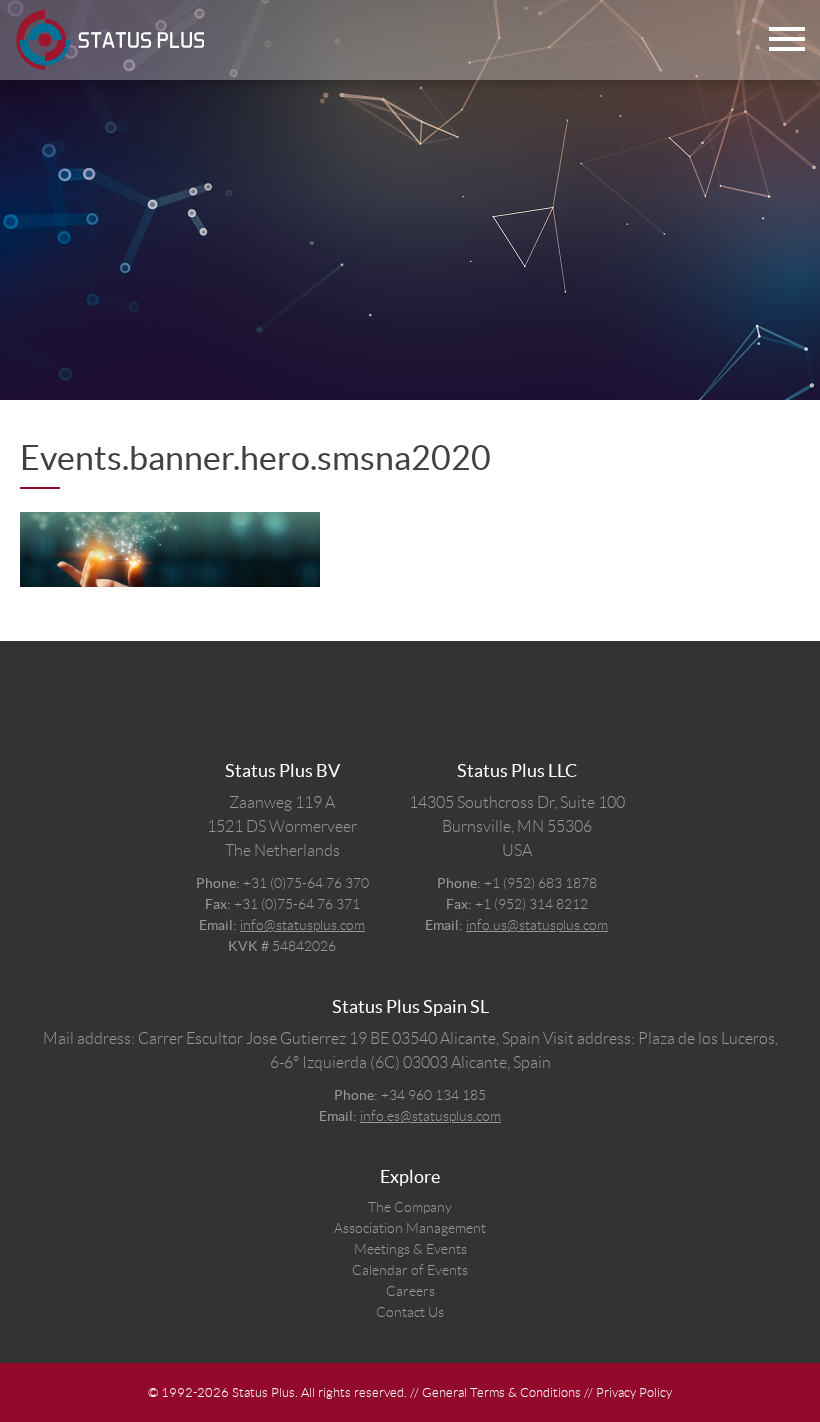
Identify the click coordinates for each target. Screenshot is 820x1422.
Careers (410, 1291)
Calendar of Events (410, 1270)
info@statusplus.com (302, 925)
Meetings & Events (410, 1249)
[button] (787, 40)
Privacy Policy (634, 1392)
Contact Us (410, 1312)
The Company (410, 1207)
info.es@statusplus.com (430, 1116)
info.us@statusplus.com (537, 925)
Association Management (410, 1228)
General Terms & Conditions (501, 1392)
